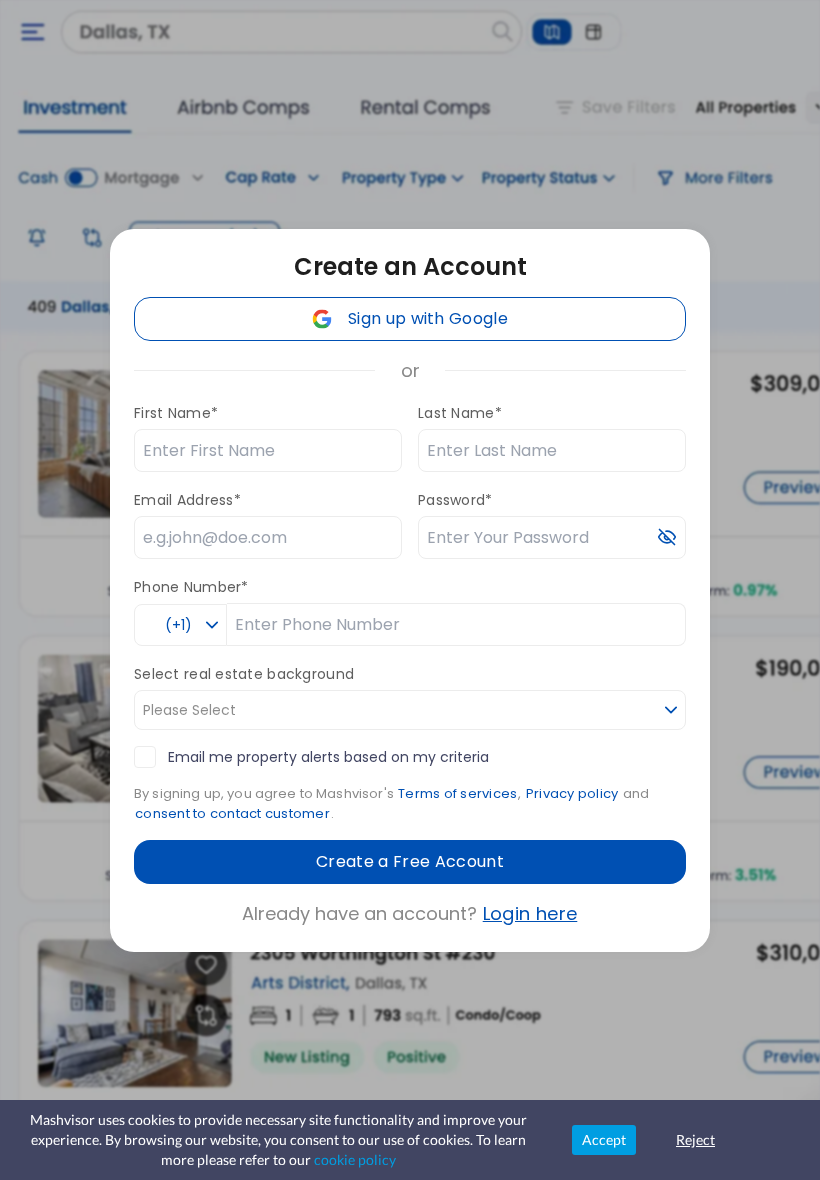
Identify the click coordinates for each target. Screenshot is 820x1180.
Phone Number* (191, 587)
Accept (604, 1139)
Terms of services (457, 793)
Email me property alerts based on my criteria (328, 757)
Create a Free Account (410, 861)
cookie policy (355, 1159)
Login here (530, 913)
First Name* (176, 413)
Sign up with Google (428, 318)
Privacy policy (572, 793)
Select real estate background (244, 674)
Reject (695, 1139)
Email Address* (187, 500)
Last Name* (460, 413)
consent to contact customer (232, 813)
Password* (455, 500)
